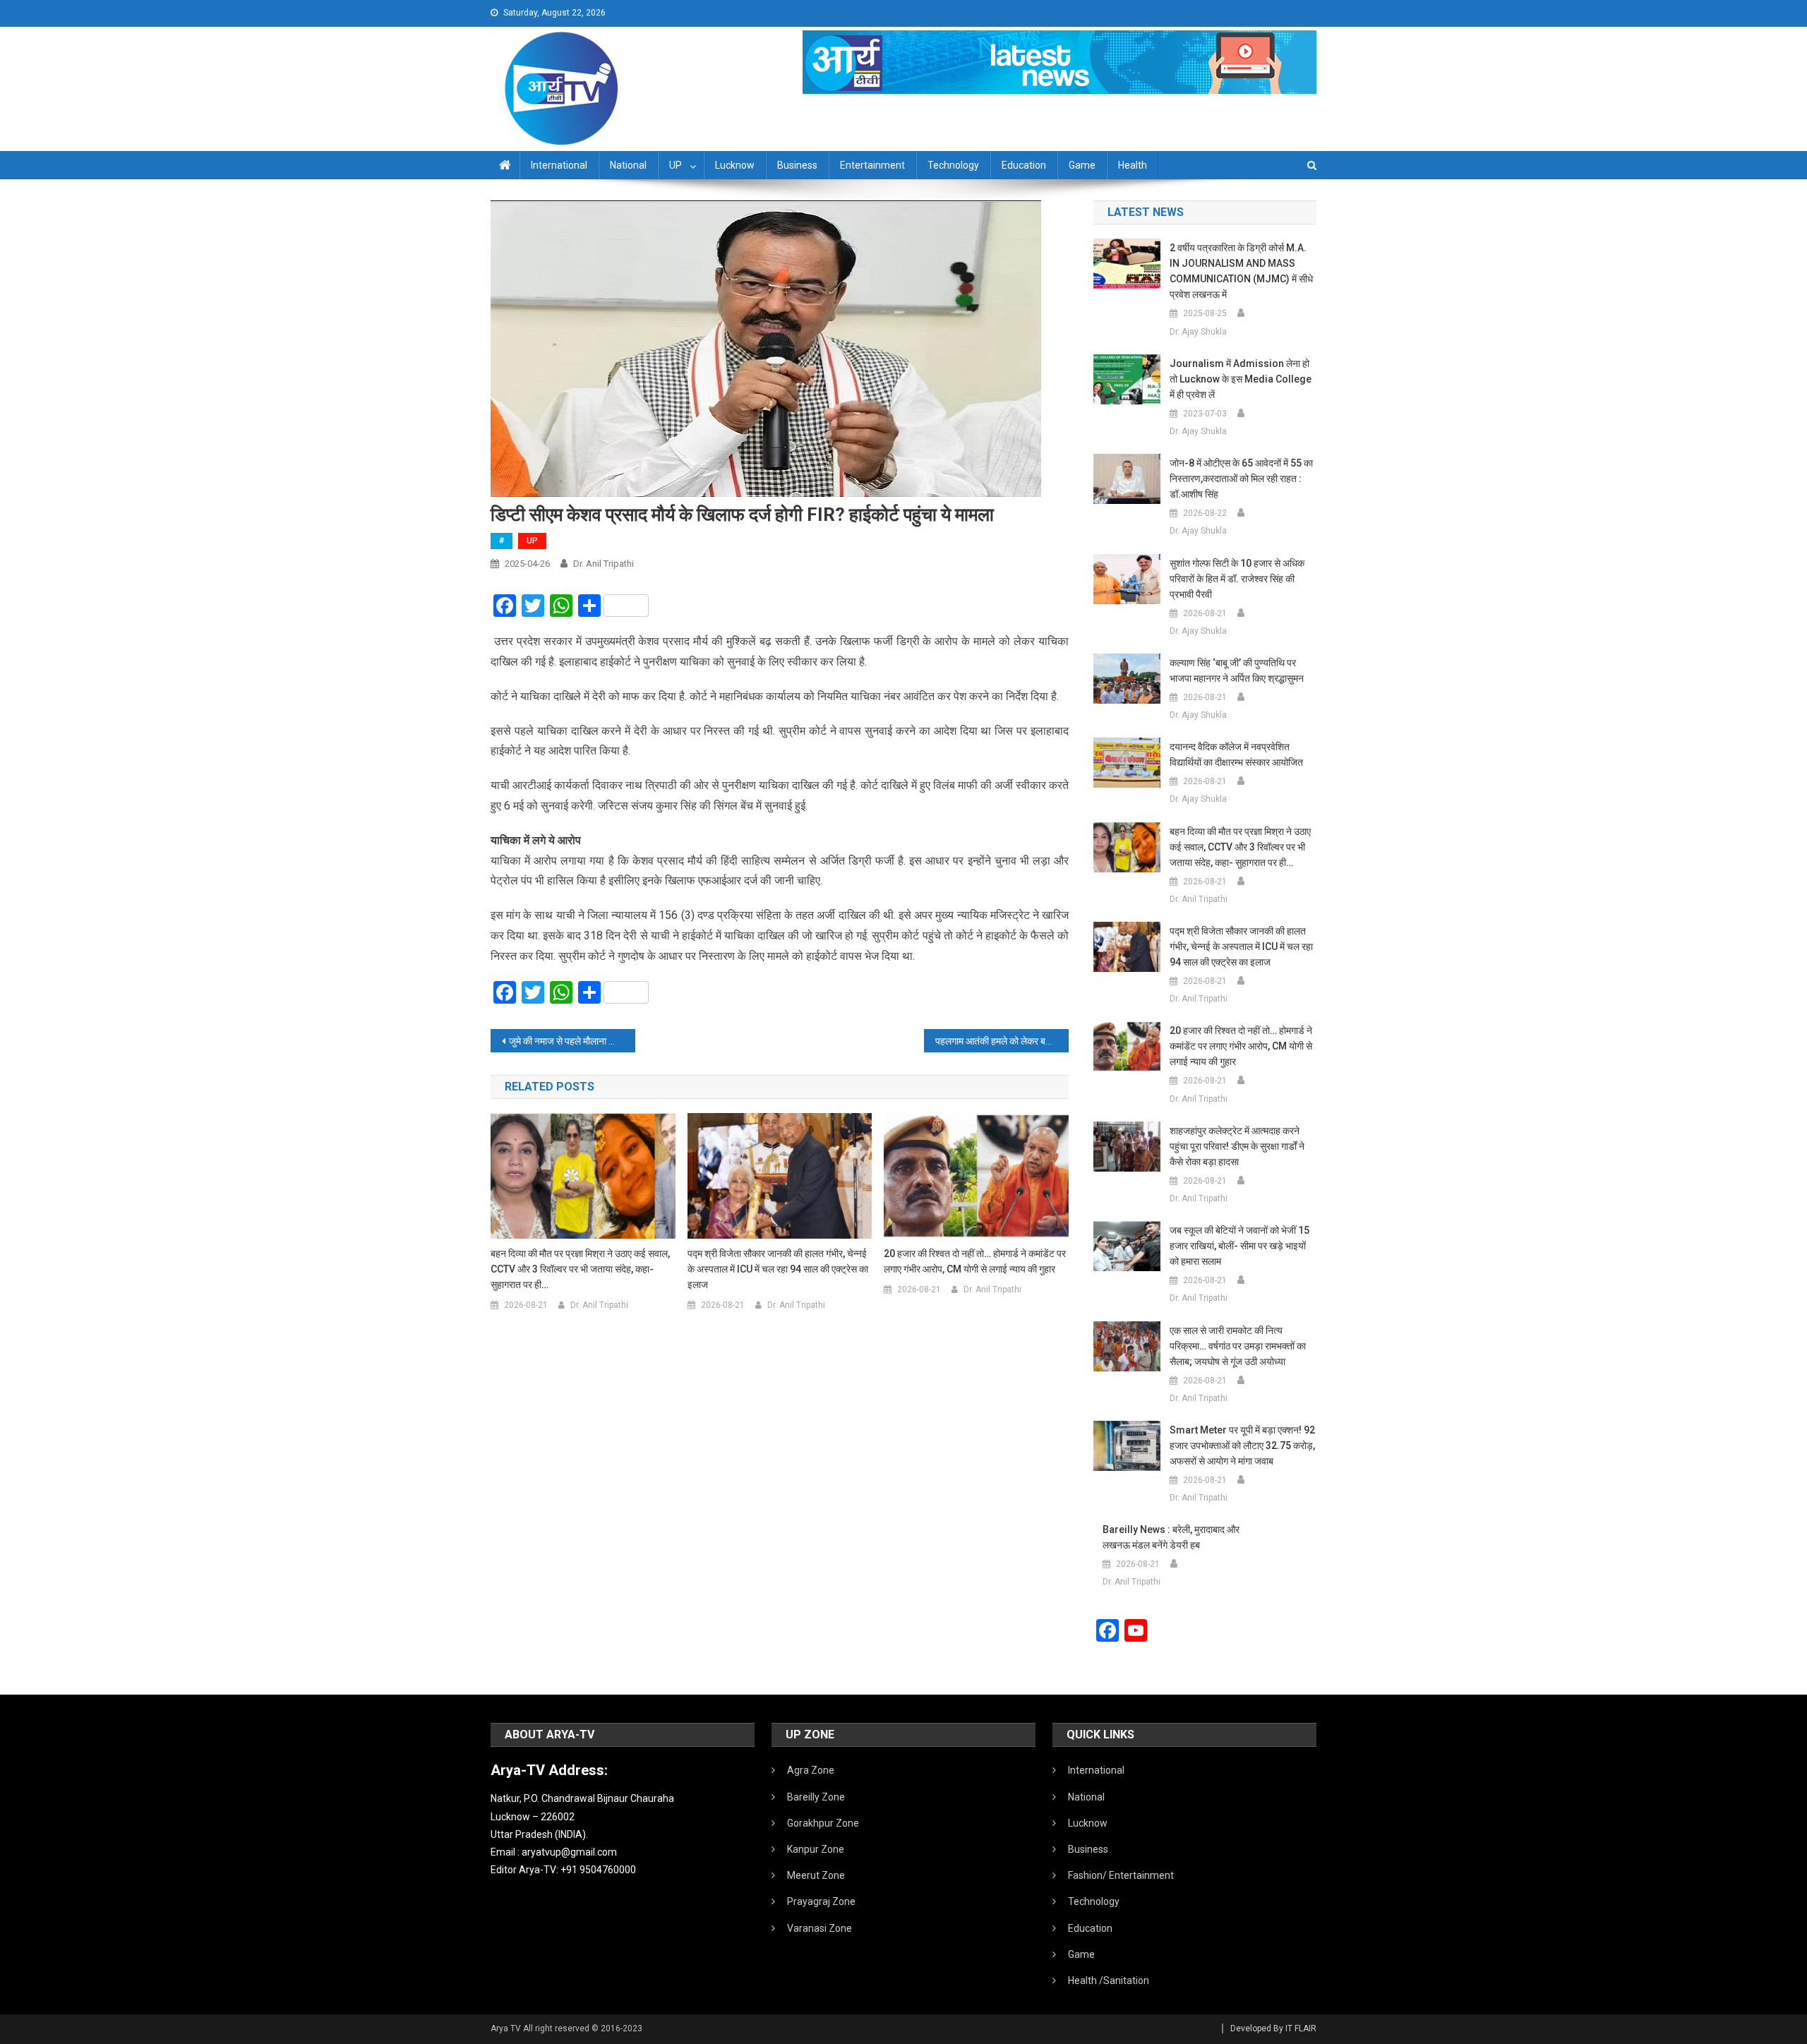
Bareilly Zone (816, 1797)
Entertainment (872, 165)
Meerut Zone (816, 1875)
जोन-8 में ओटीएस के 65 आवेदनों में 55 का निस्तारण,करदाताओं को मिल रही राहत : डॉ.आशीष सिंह (1241, 479)
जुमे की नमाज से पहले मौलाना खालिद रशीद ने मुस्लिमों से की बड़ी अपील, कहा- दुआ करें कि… (572, 1041)
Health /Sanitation (1109, 1980)
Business (797, 165)
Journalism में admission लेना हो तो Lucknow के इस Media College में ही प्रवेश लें (1241, 379)
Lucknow (735, 165)
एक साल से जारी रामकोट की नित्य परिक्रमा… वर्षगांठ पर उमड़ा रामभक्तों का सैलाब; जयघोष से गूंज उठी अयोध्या (1238, 1346)
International (559, 165)
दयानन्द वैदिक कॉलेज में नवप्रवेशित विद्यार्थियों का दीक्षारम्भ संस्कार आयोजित (1236, 755)
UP (676, 165)
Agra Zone (811, 1770)
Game (1082, 165)
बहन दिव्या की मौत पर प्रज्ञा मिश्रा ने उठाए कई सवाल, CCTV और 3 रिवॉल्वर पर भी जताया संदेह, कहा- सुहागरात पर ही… (580, 1269)
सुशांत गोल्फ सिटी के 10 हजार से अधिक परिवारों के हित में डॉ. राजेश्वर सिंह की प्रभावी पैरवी (1237, 579)
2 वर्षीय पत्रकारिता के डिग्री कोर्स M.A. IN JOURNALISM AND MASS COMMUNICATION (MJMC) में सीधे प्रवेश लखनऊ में (1241, 271)
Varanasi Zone (820, 1928)
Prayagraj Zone (821, 1901)
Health (1133, 165)
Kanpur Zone (816, 1849)
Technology (953, 165)
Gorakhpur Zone (823, 1823)
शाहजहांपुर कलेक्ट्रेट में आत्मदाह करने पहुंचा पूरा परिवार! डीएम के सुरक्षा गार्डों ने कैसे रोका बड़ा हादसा (1237, 1146)
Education (1024, 165)
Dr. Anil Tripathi (604, 564)
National (628, 165)
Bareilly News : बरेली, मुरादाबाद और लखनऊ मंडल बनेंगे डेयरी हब (1171, 1537)
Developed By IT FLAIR (1273, 2028)
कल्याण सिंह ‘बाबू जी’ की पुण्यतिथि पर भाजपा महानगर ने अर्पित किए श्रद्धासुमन (1237, 671)
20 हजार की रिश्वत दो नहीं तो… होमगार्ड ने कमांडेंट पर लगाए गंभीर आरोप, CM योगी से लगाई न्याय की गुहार (975, 1261)
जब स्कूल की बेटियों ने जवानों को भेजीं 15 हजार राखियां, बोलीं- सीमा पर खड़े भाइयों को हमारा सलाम (1239, 1246)
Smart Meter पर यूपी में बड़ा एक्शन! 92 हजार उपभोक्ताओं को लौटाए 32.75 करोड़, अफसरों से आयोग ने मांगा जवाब (1242, 1445)
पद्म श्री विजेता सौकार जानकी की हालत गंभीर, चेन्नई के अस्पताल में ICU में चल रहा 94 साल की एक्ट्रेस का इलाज (778, 1269)
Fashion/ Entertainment (1121, 1875)
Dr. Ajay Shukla (1198, 332)
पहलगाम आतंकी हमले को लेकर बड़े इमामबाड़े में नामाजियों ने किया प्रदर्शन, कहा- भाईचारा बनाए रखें (1002, 1041)
